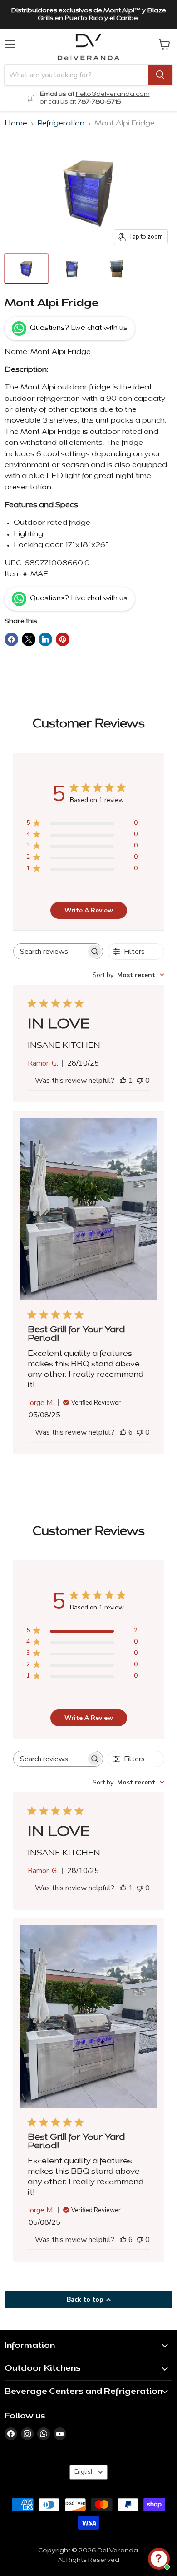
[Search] (160, 75)
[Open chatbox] (159, 2559)
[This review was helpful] (123, 1432)
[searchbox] (50, 951)
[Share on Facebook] (11, 639)
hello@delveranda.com (113, 94)
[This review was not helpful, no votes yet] (140, 1081)
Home (16, 124)
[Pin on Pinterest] (63, 639)
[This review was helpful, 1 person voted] (123, 1081)
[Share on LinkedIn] (45, 639)
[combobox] (128, 975)
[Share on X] (29, 639)
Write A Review (89, 910)
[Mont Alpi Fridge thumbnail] (26, 269)
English (84, 2472)
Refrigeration (61, 124)
